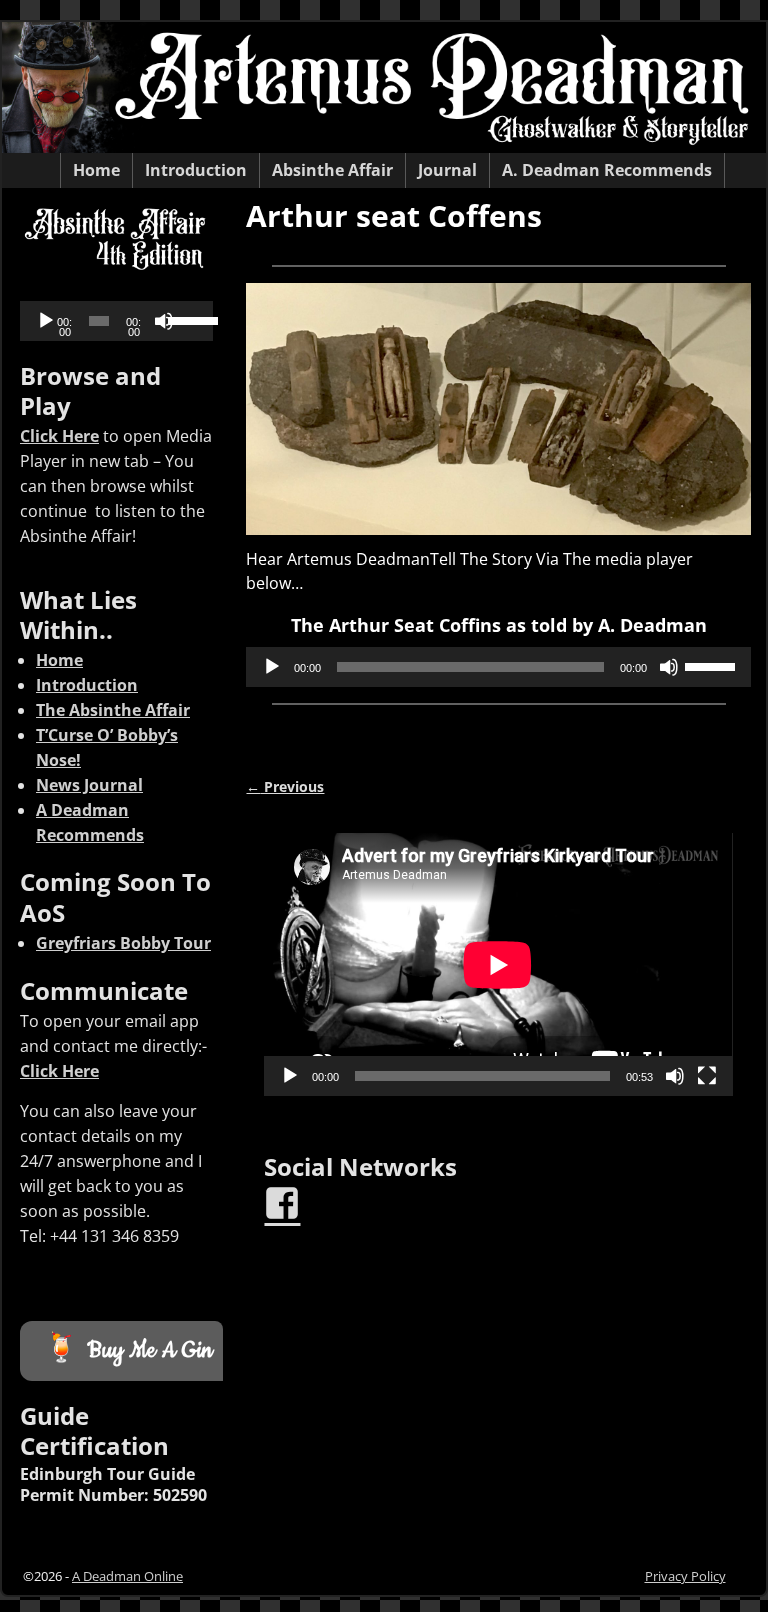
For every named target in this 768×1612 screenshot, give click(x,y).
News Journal (89, 785)
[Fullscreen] (707, 1076)
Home (96, 170)
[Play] (272, 667)
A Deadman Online (127, 1576)
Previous (285, 786)
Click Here (59, 436)
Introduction (196, 170)
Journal (447, 170)
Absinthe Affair (332, 170)
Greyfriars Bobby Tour (123, 943)
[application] (498, 667)
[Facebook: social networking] (284, 1195)
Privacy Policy (685, 1576)
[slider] (713, 665)
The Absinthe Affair (113, 710)
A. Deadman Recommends (607, 170)
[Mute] (669, 667)
